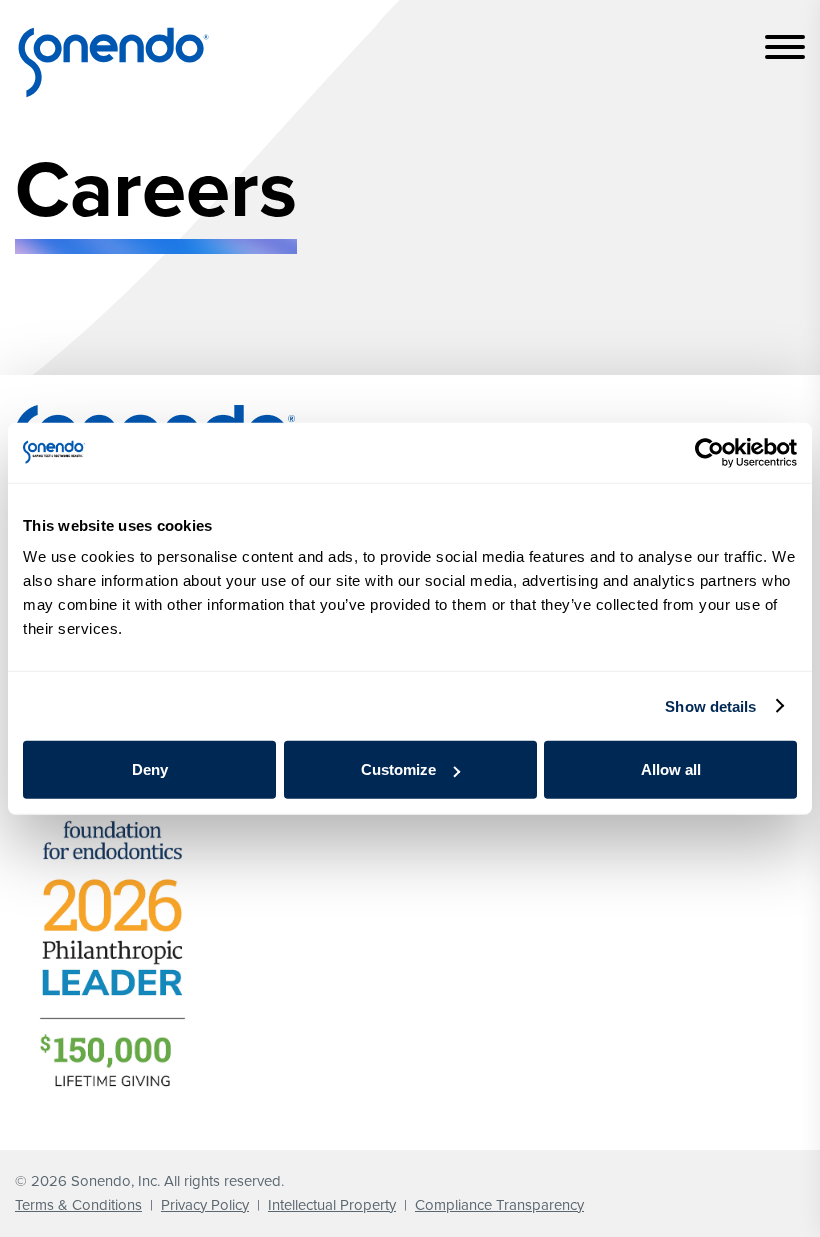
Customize (398, 769)
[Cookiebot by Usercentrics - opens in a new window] (709, 452)
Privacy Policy (205, 1205)
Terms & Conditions (78, 1205)
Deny (150, 769)
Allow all (671, 769)
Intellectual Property (332, 1205)
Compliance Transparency (499, 1205)
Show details (710, 705)
